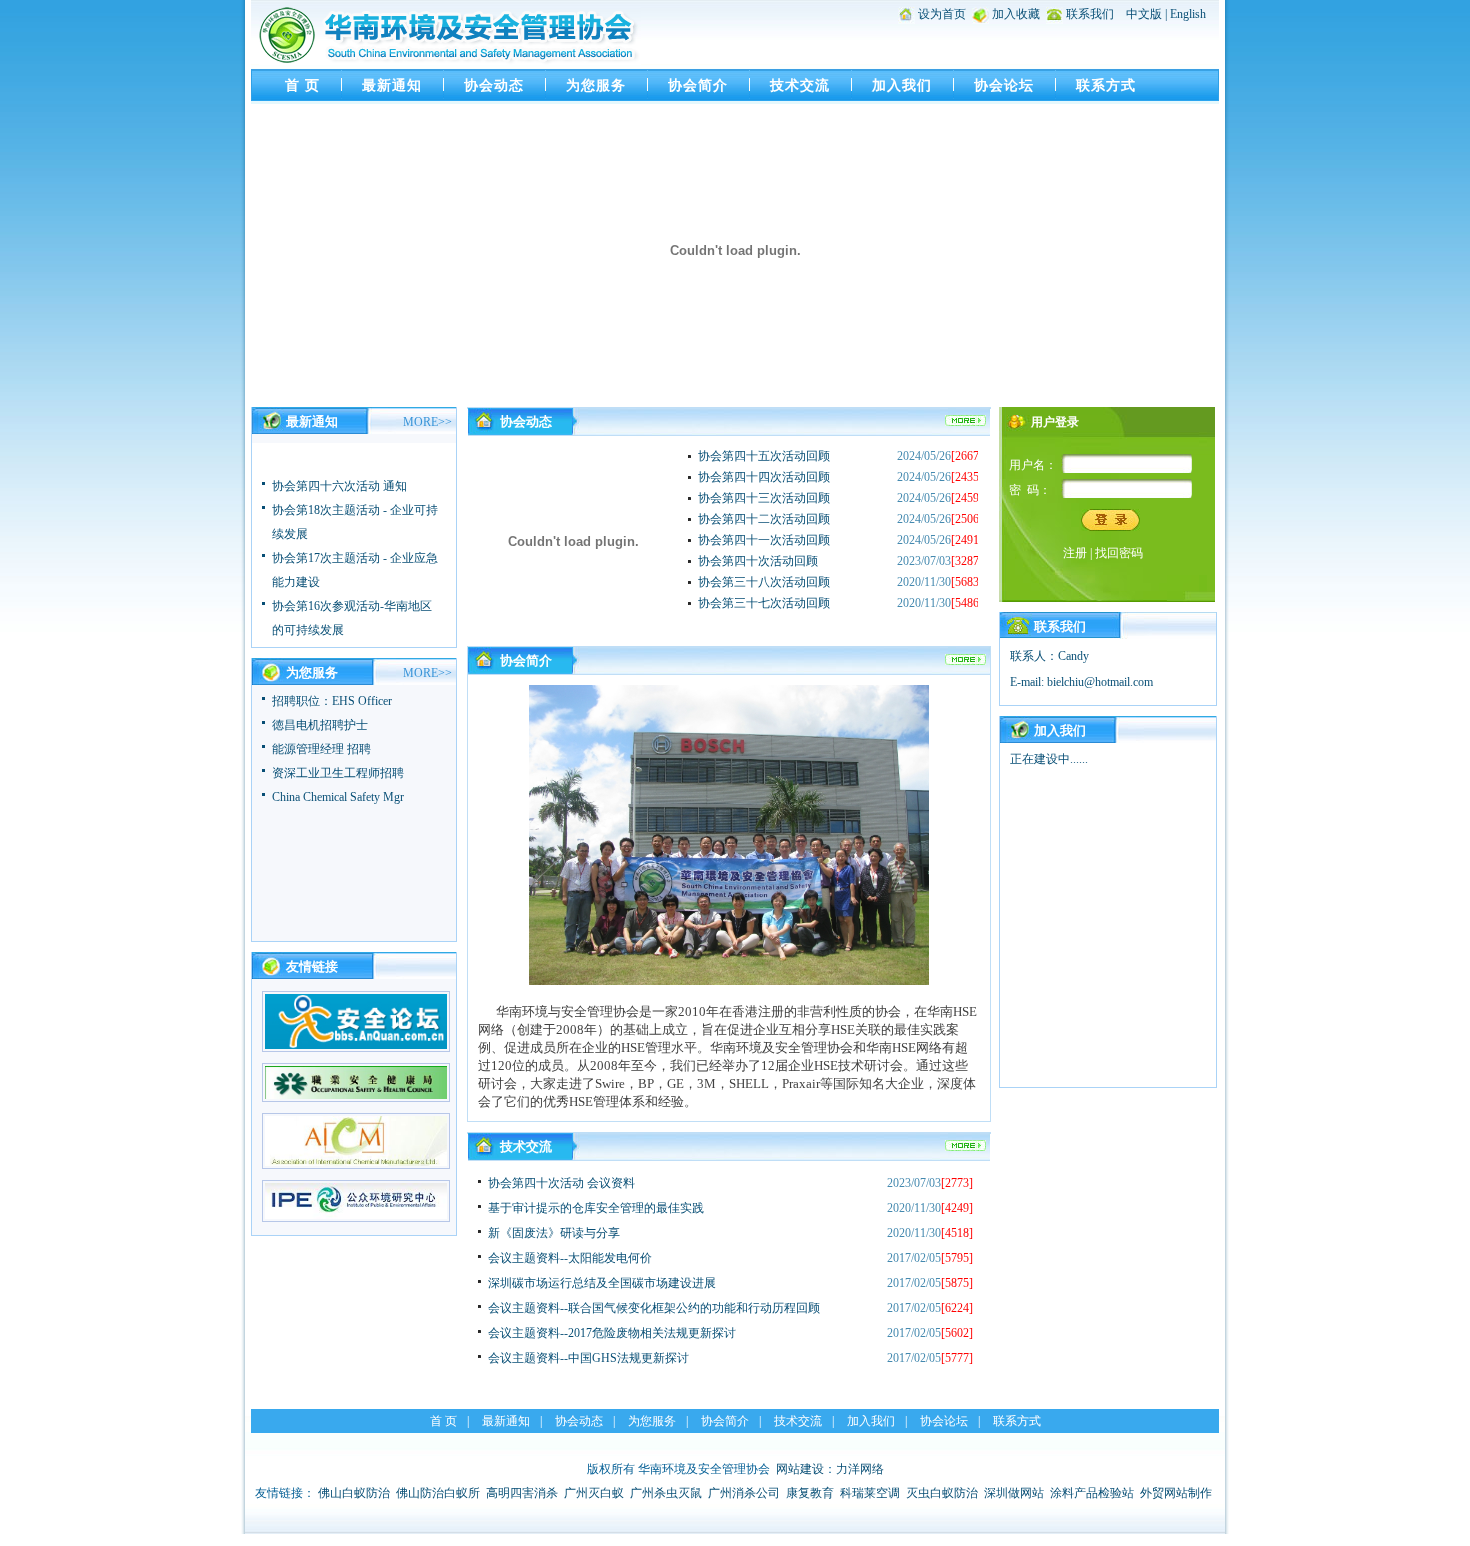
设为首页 (942, 14)
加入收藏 (1016, 14)
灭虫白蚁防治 (942, 1493)
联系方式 (1106, 85)
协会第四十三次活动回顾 (764, 498)
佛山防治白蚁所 (438, 1493)
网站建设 (800, 1469)
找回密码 (1119, 553)
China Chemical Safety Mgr (338, 797)
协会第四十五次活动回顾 (764, 456)
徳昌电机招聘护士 (320, 725)
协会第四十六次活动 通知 (339, 477)
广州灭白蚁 (594, 1493)
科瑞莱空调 (870, 1493)
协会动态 (494, 85)
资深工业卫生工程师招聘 (338, 773)
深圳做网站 (1014, 1493)
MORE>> (427, 422)
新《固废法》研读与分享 (554, 1233)
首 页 (302, 85)
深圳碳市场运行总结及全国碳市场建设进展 (602, 1283)
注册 (1075, 553)
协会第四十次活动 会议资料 (561, 1183)
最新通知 (392, 85)
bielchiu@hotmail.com (1100, 682)
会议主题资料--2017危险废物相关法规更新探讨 (612, 1333)
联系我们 (1090, 14)
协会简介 (698, 85)
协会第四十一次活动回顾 (764, 540)
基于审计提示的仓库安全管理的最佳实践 (596, 1208)
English (1188, 14)
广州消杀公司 (744, 1493)
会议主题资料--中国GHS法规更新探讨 (588, 1358)
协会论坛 (1004, 85)
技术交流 (800, 85)
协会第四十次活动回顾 (758, 561)
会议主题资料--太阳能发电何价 (570, 1258)
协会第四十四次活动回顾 (764, 477)
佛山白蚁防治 (354, 1493)
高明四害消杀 (522, 1493)
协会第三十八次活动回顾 (764, 582)
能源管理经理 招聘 (321, 749)
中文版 (1144, 14)
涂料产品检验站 (1092, 1493)
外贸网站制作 (1176, 1493)
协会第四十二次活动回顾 (764, 519)
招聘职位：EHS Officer (332, 701)
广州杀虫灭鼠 (666, 1493)
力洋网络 (860, 1469)
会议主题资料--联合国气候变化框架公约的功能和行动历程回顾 (654, 1308)
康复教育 (810, 1493)
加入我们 (902, 85)
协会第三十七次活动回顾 (764, 603)
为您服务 (596, 85)
